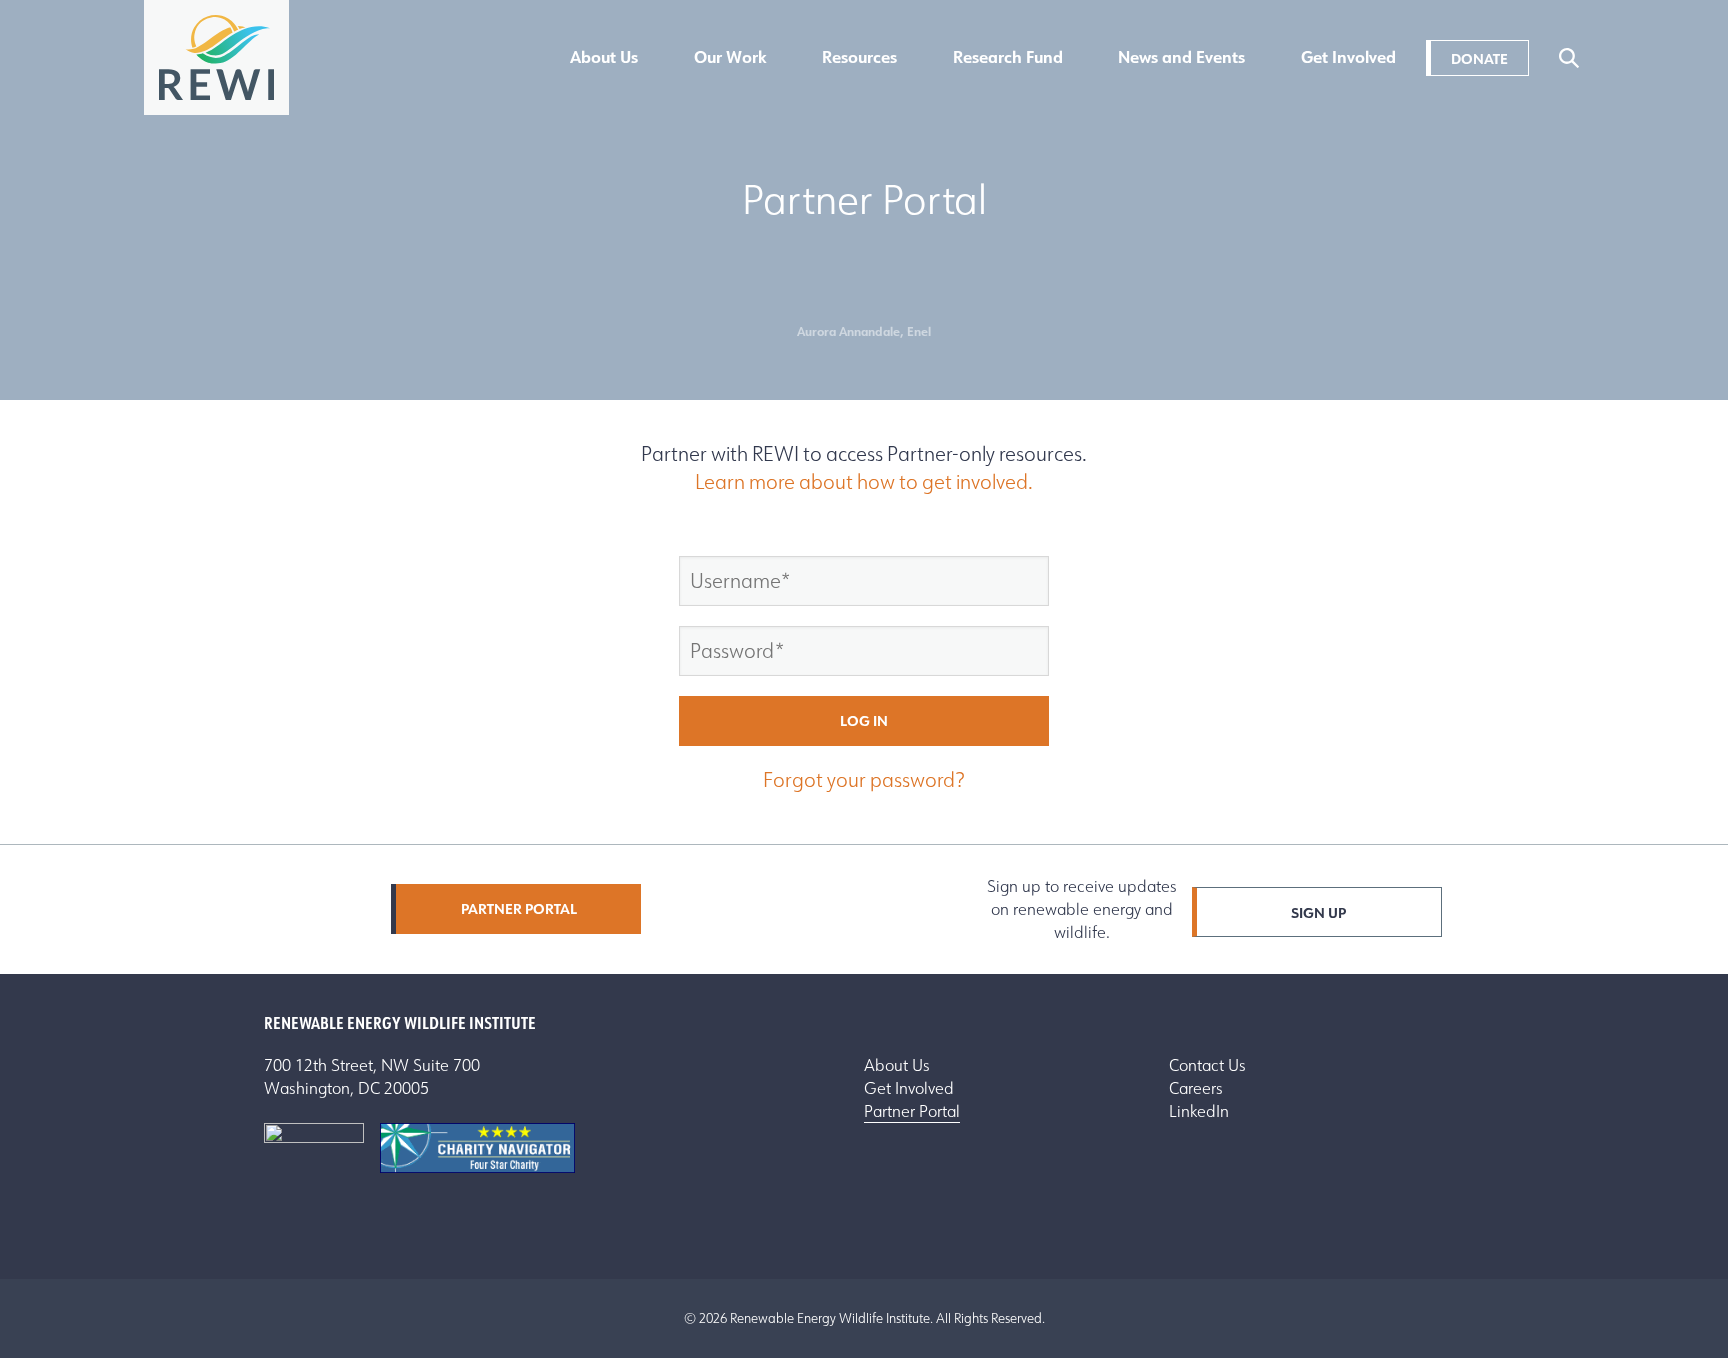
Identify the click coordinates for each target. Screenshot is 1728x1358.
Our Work (730, 57)
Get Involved (1348, 57)
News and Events (1181, 57)
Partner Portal (519, 909)
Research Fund (1008, 57)
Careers (1196, 1088)
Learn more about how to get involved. (864, 482)
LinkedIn (1199, 1111)
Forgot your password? (864, 780)
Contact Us (1207, 1065)
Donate (1479, 59)
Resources (859, 57)
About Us (604, 57)
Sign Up (1318, 913)
